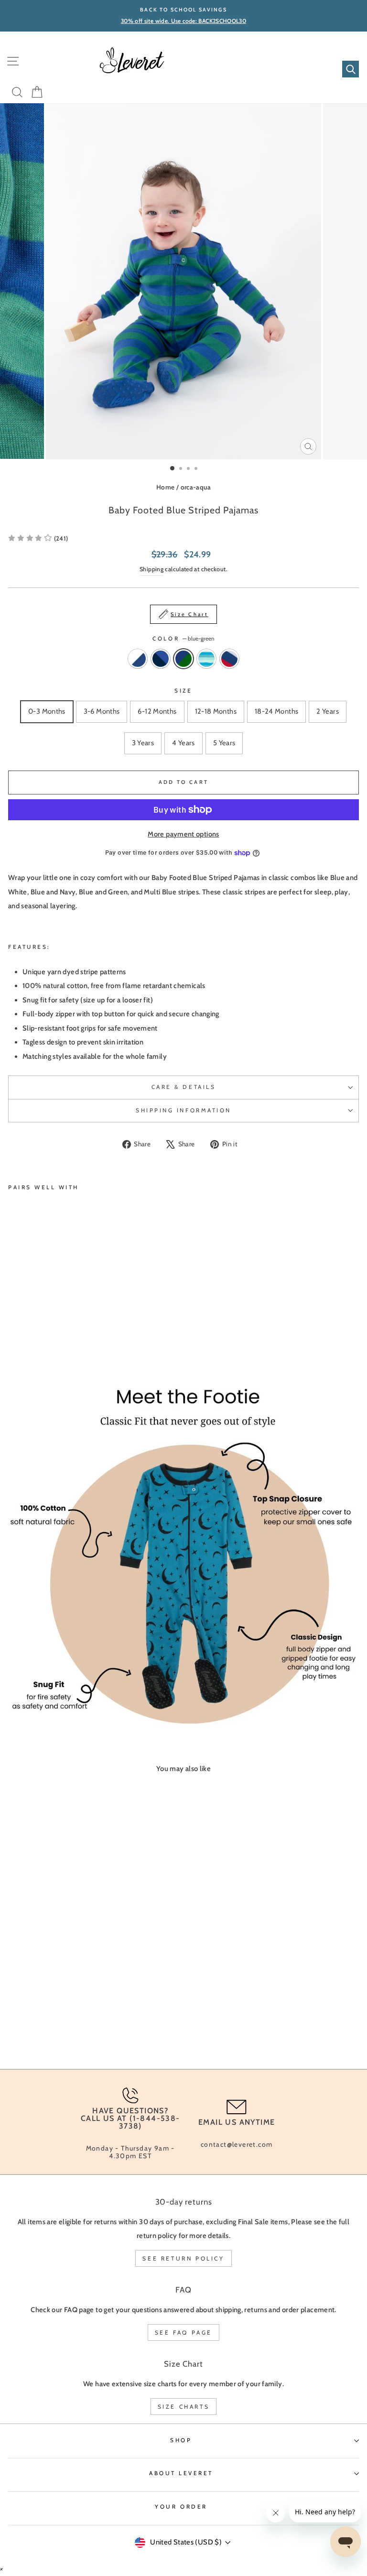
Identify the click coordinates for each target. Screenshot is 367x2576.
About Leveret (181, 2473)
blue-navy (161, 659)
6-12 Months (157, 711)
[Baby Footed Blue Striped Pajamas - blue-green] (36, 1328)
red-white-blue (229, 659)
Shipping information (183, 1110)
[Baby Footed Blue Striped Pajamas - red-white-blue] (58, 1328)
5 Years (224, 743)
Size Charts (184, 2407)
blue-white (138, 659)
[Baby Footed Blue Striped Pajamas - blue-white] (14, 1328)
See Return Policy (183, 2258)
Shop (181, 2440)
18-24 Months (276, 711)
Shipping (151, 569)
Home (165, 487)
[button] (38, 538)
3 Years (143, 743)
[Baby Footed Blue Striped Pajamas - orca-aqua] (47, 1328)
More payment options (183, 834)
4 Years (183, 743)
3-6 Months (102, 711)
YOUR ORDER (181, 2507)
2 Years (328, 711)
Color (183, 639)
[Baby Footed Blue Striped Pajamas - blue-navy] (25, 1328)
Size (183, 691)
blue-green (183, 659)
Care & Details (183, 1087)
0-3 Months (47, 711)
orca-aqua (196, 487)
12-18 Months (216, 711)
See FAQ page (183, 2332)
